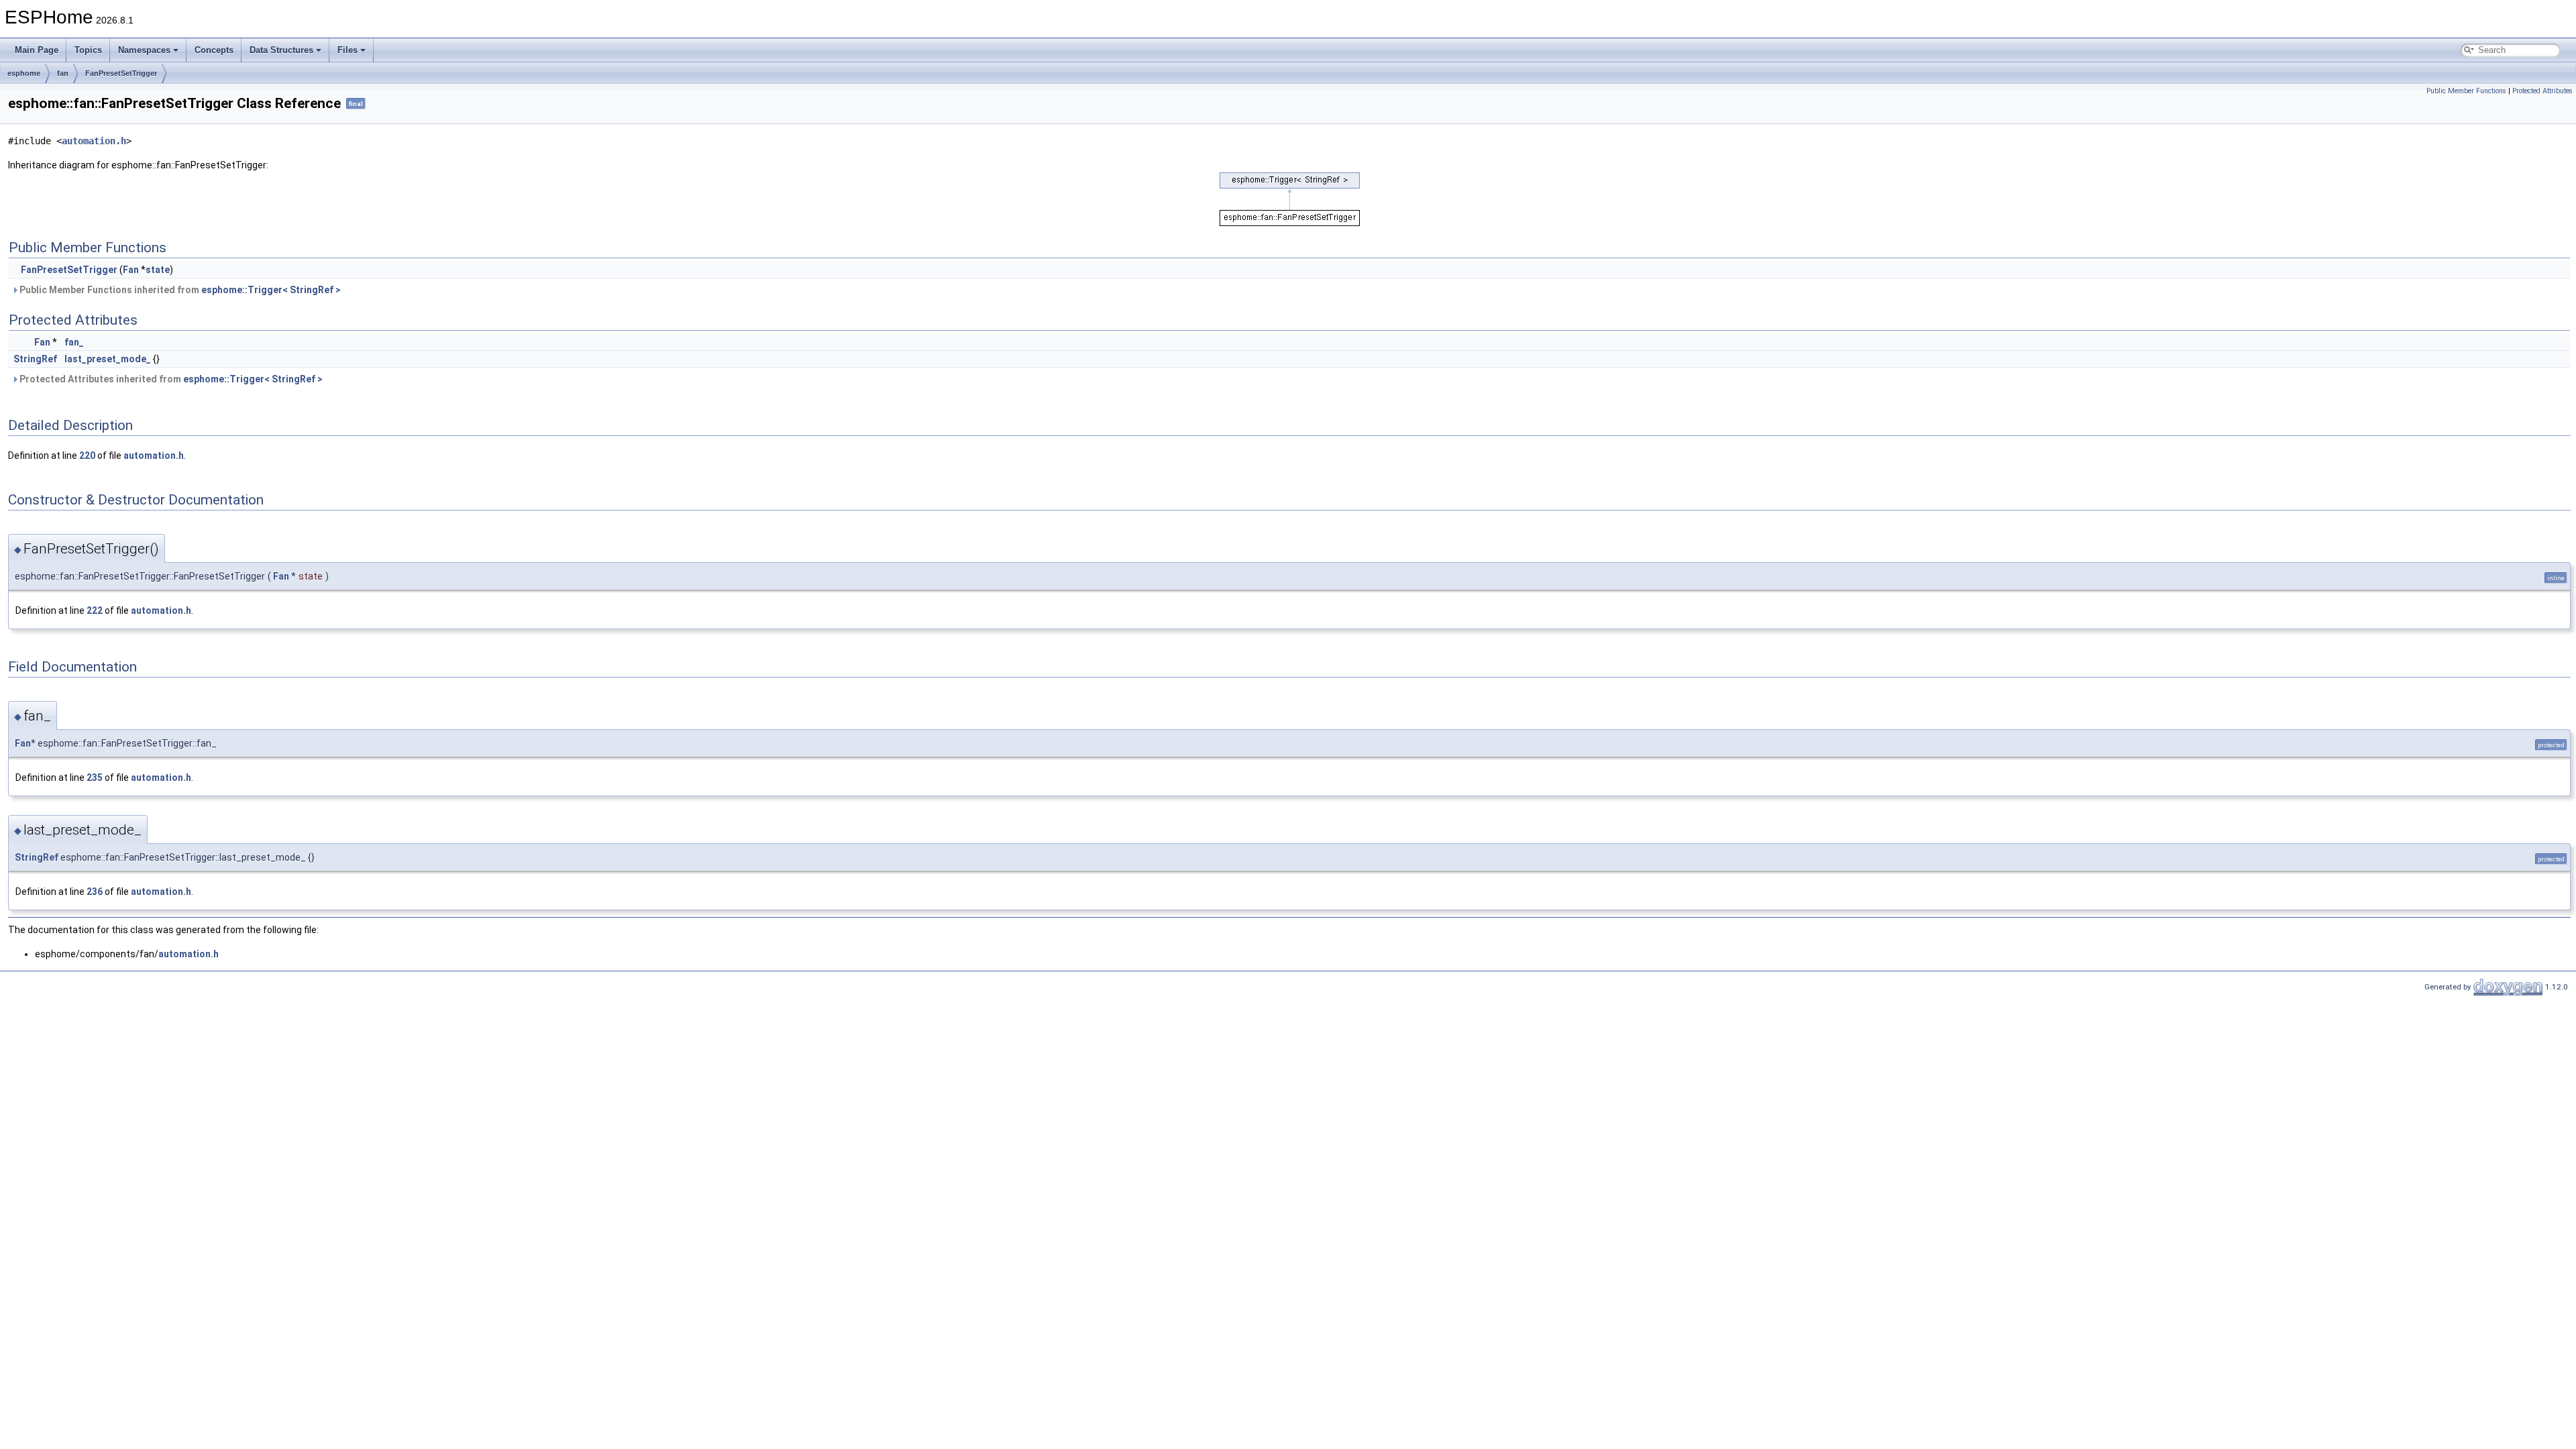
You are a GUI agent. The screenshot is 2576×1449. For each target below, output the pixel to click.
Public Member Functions (2466, 91)
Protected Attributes (2542, 91)
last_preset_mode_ (108, 359)
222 (95, 610)
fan (63, 73)
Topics (88, 50)
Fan (131, 270)
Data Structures (281, 50)
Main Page (37, 50)
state (158, 270)
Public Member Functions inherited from (179, 290)
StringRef (35, 359)
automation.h (94, 141)
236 (95, 892)
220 (87, 455)
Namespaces (144, 50)
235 (95, 777)
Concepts (214, 50)
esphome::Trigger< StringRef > (271, 290)
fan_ (74, 342)
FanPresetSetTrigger (121, 73)
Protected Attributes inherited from (170, 379)
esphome (24, 73)
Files (347, 50)
